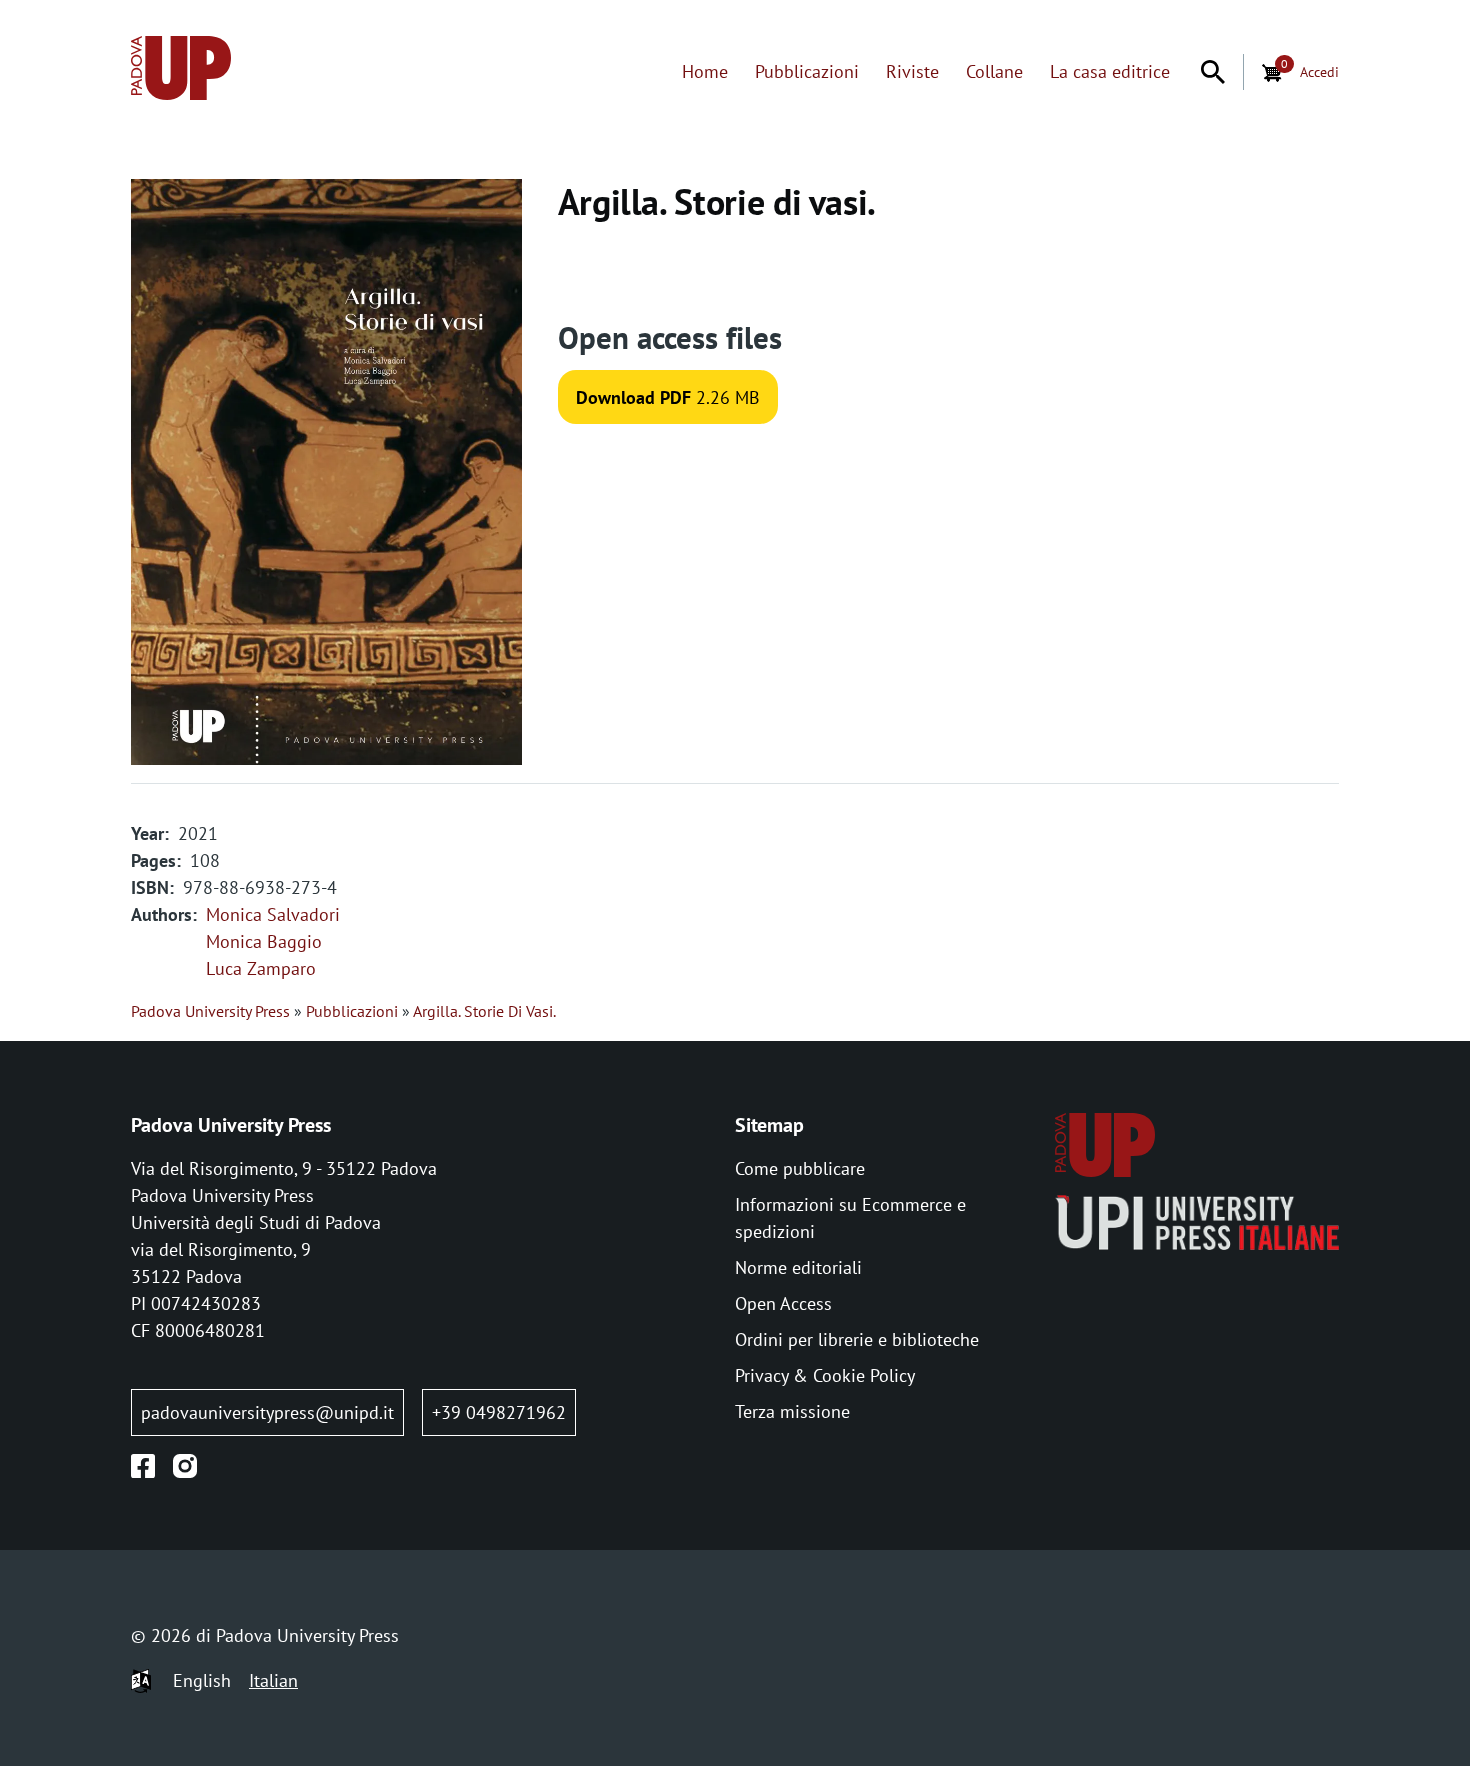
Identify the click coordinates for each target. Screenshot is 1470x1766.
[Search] (1213, 72)
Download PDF (633, 397)
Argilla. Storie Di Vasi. (484, 1011)
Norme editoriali (798, 1267)
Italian (273, 1680)
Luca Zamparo (261, 968)
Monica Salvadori (273, 914)
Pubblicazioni (807, 71)
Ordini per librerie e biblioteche (857, 1339)
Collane (994, 71)
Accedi (1319, 71)
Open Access (783, 1303)
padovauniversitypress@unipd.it (267, 1412)
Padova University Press (210, 1011)
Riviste (912, 71)
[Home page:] (181, 71)
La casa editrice (1110, 71)
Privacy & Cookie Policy (825, 1375)
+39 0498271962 (499, 1412)
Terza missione (792, 1411)
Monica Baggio (264, 941)
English (202, 1680)
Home (705, 71)
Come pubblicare (800, 1168)
